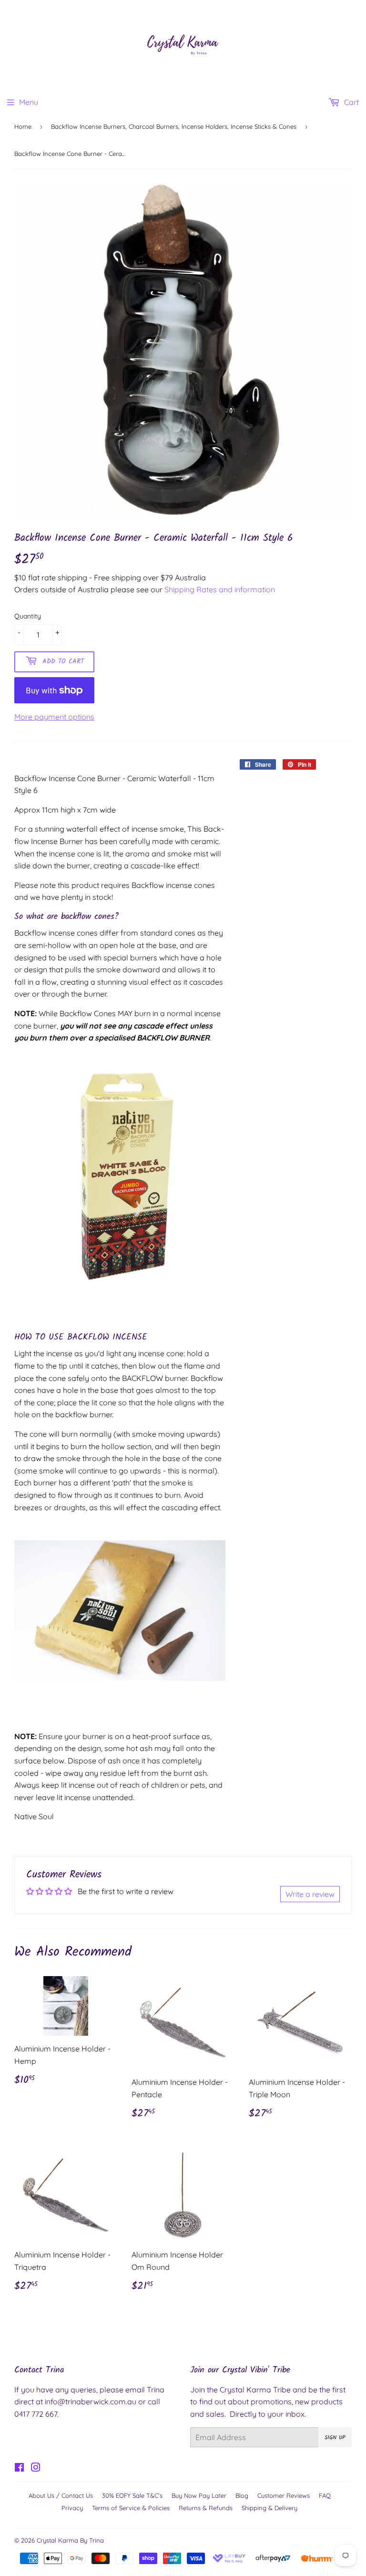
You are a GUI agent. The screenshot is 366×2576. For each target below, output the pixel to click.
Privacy (72, 2508)
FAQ (325, 2495)
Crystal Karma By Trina (70, 2540)
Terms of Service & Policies (131, 2508)
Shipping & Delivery (269, 2508)
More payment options (54, 717)
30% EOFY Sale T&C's (132, 2495)
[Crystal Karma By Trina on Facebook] (19, 2468)
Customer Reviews (284, 2495)
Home (23, 126)
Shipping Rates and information (220, 589)
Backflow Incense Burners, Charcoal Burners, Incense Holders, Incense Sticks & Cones (174, 126)
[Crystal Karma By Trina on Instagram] (36, 2468)
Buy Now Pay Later (199, 2495)
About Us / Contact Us (61, 2495)
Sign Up (335, 2437)
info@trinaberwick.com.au (91, 2401)
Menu (29, 102)
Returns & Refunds (206, 2508)
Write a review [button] (310, 1894)
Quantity (28, 616)
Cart (351, 102)
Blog (242, 2495)
